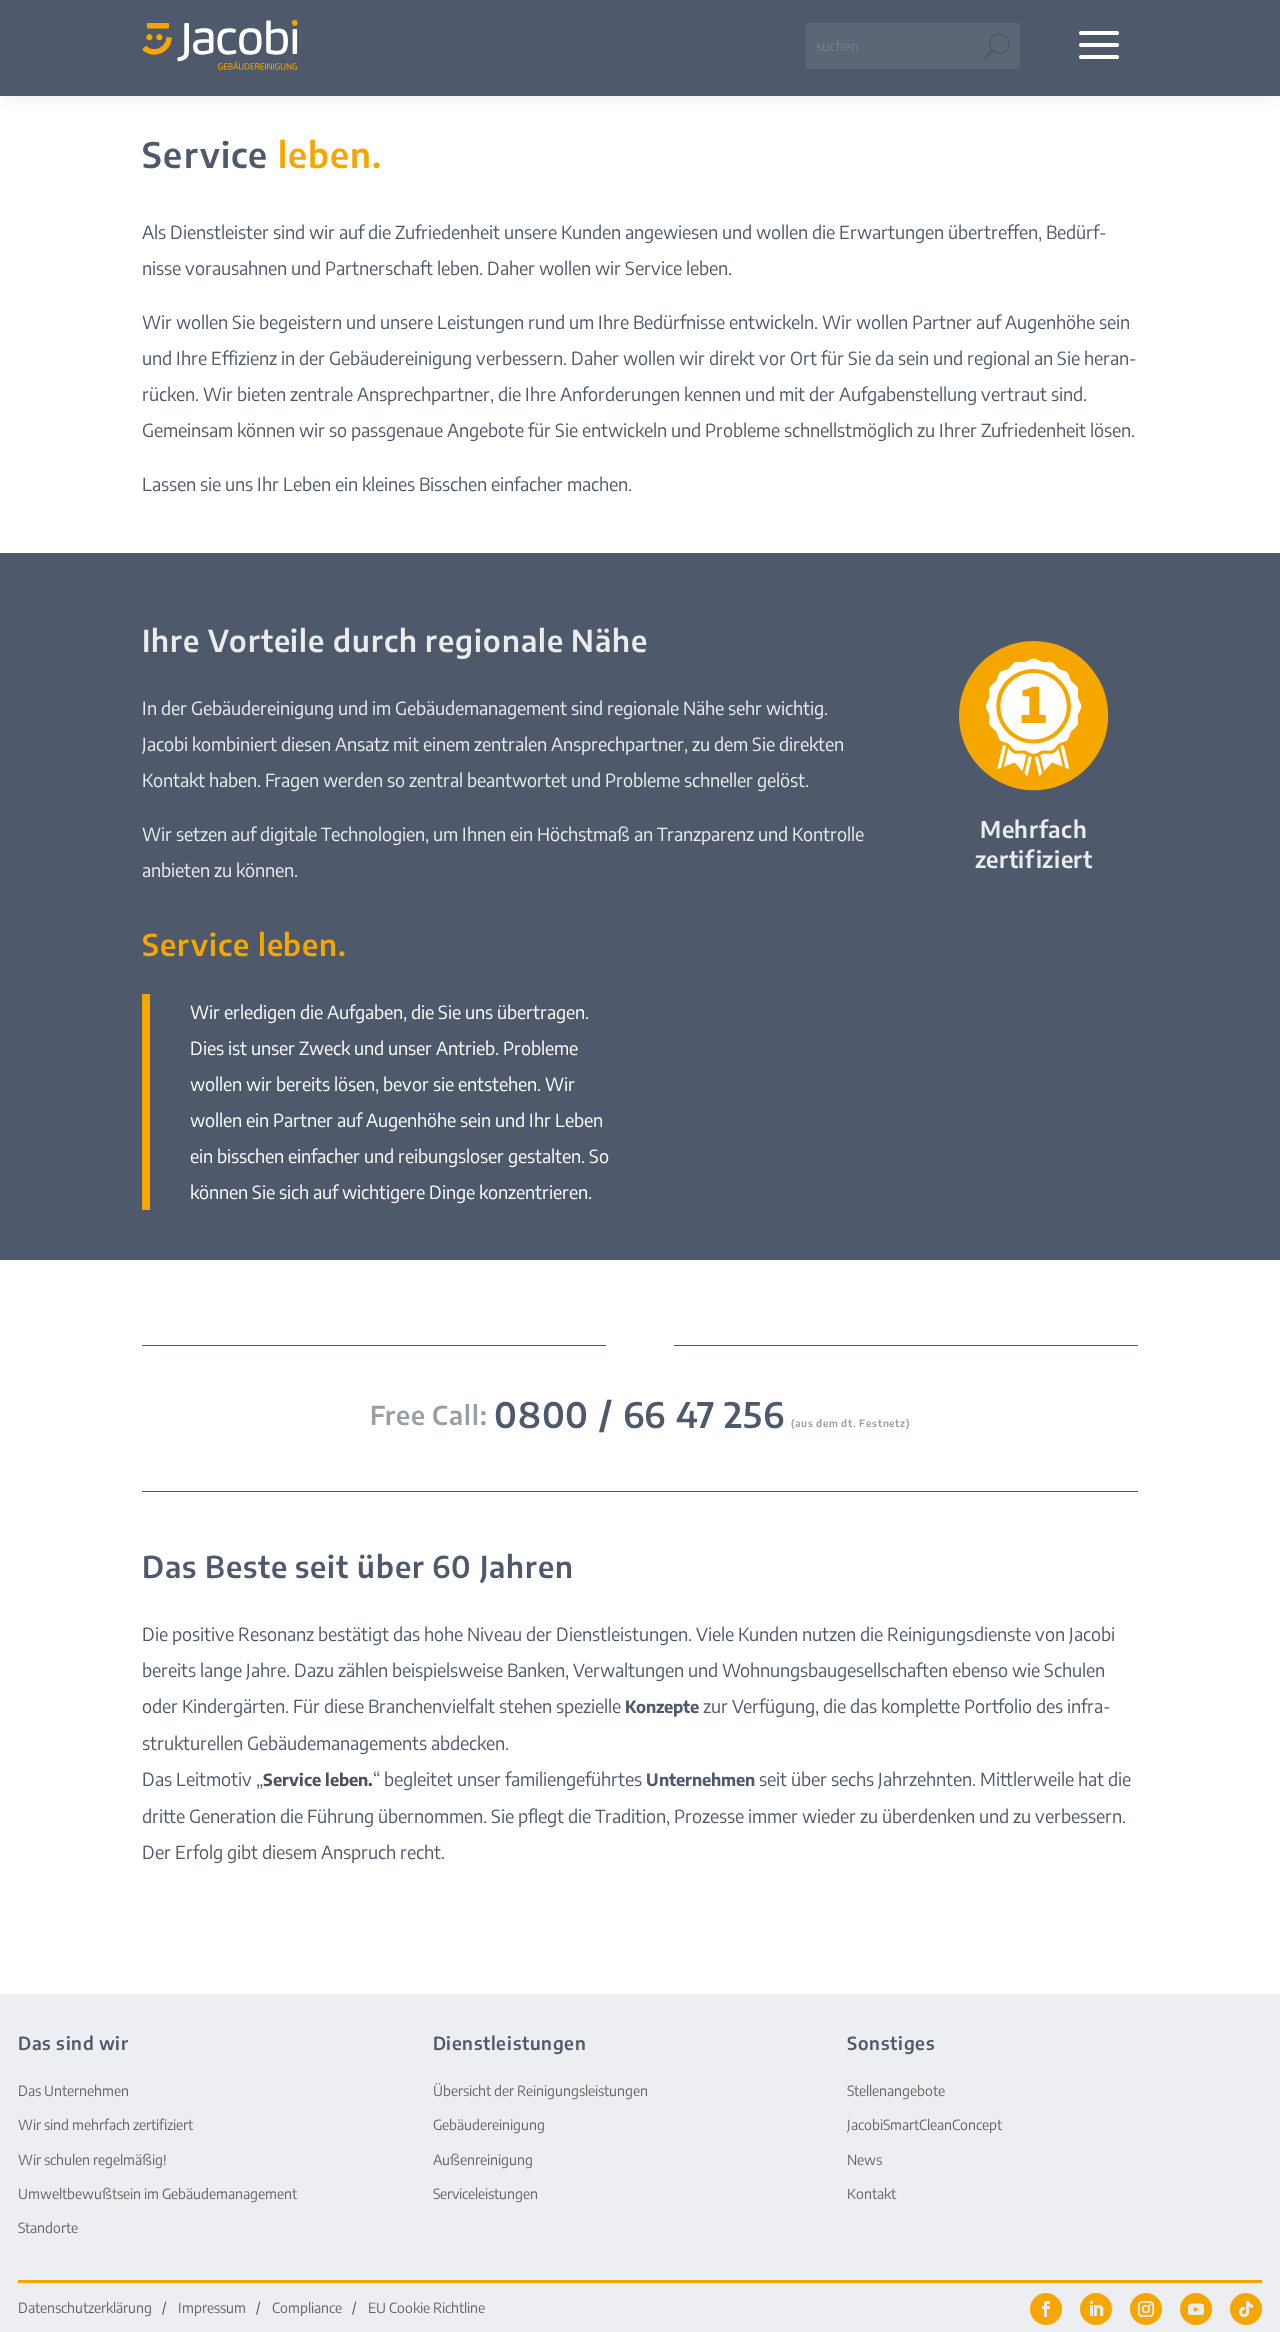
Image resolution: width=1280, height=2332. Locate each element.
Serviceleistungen (485, 2193)
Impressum (212, 2308)
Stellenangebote (896, 2090)
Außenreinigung (483, 2159)
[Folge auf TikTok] (1246, 2309)
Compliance (307, 2308)
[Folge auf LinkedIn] (1096, 2309)
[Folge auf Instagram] (1146, 2309)
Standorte (48, 2227)
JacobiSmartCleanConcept (924, 2124)
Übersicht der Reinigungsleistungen (540, 2090)
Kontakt (871, 2193)
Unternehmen (700, 1779)
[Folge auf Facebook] (1046, 2309)
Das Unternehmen (73, 2090)
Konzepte (662, 1706)
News (864, 2159)
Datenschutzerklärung (85, 2308)
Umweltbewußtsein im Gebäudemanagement (157, 2193)
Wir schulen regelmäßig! (92, 2159)
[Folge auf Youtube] (1196, 2309)
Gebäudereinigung (489, 2124)
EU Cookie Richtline (426, 2308)
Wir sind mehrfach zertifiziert (105, 2124)
